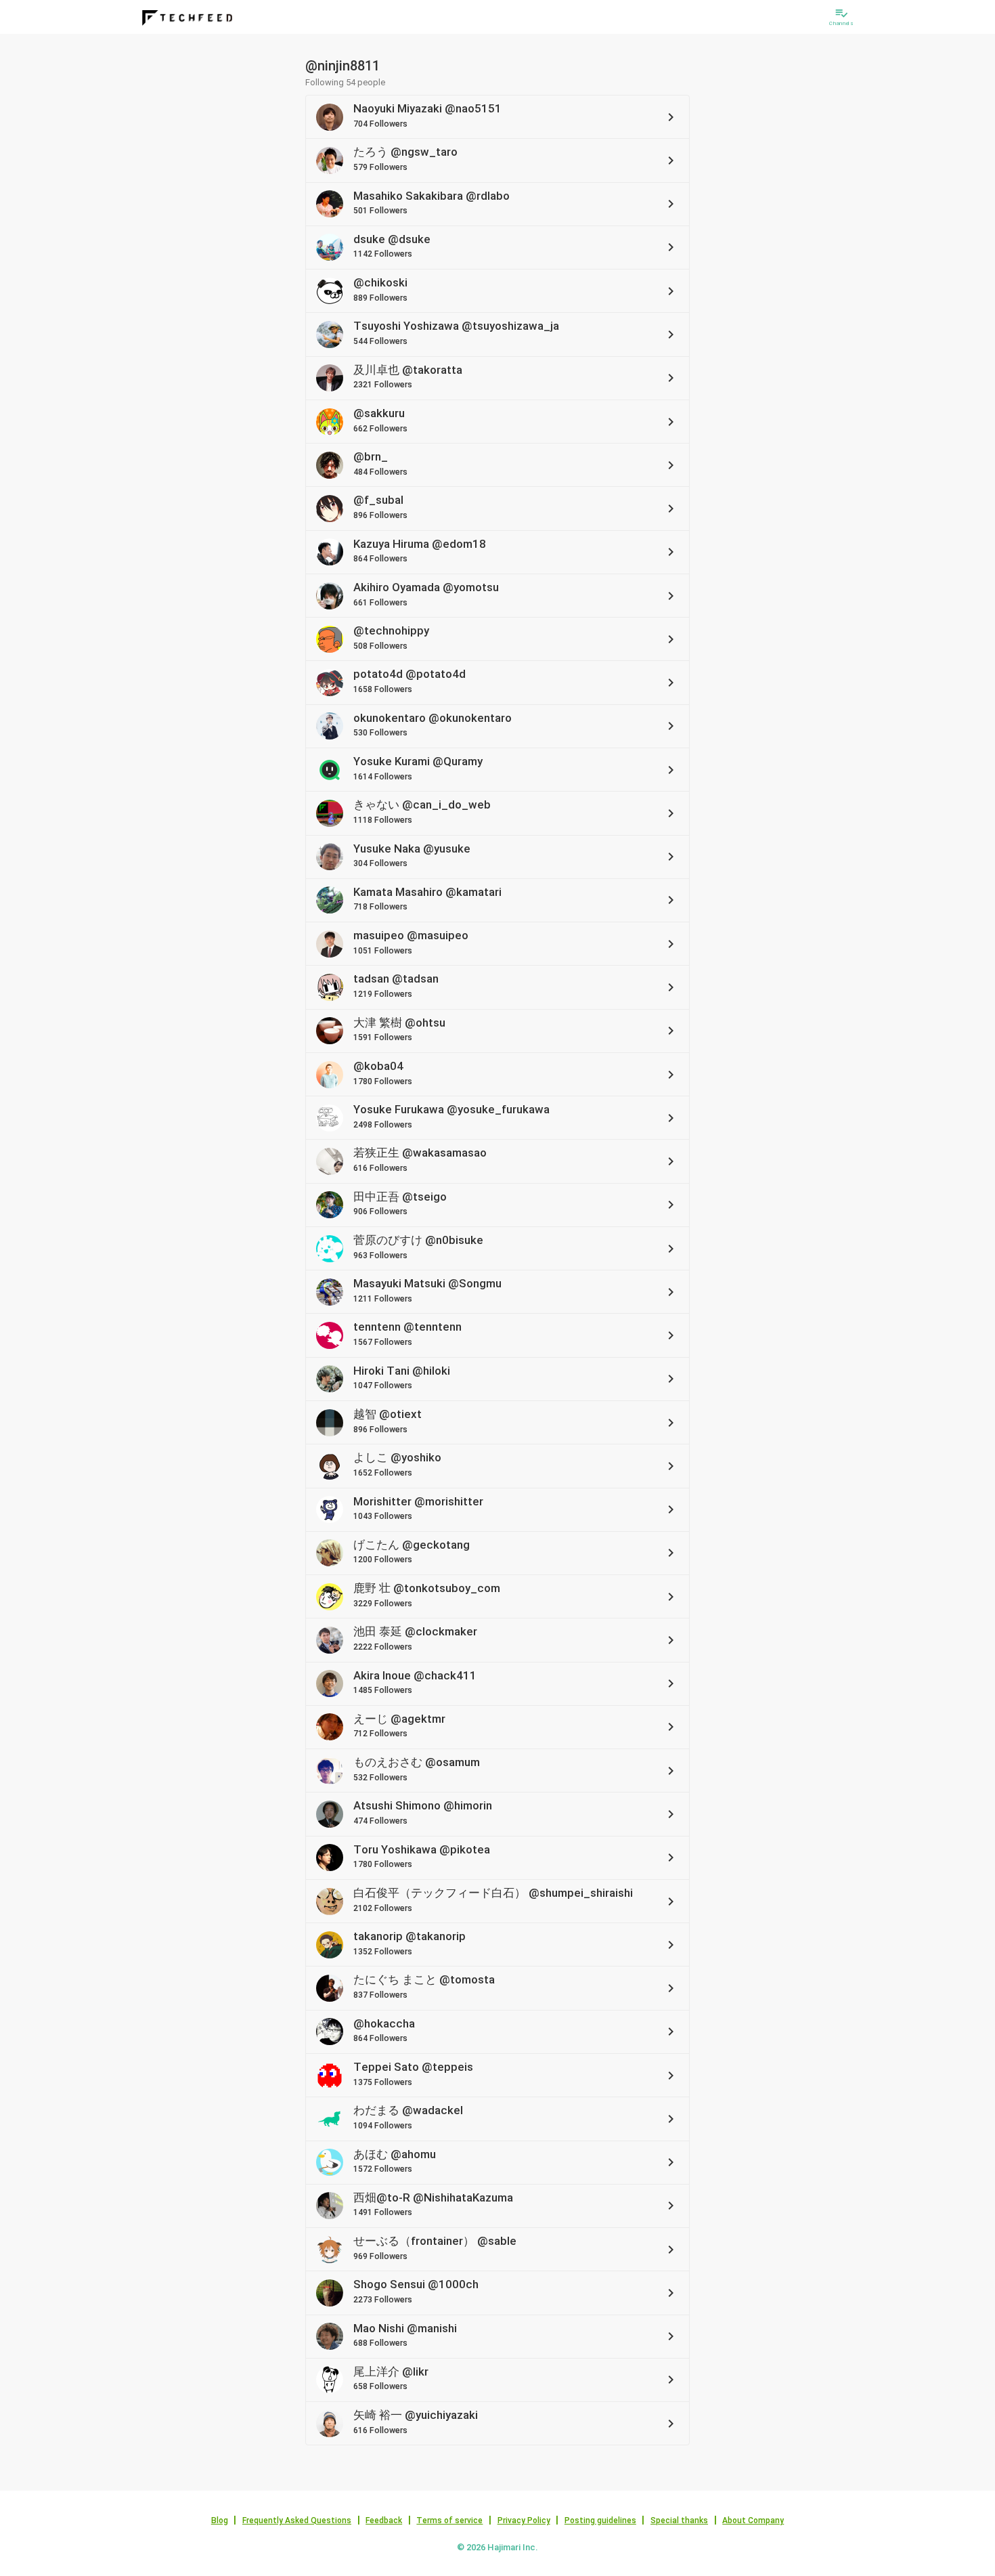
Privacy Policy (524, 2520)
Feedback (384, 2520)
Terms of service (449, 2520)
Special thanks (679, 2520)
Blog (220, 2520)
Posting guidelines (600, 2520)
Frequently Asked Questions (297, 2520)
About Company (753, 2520)
